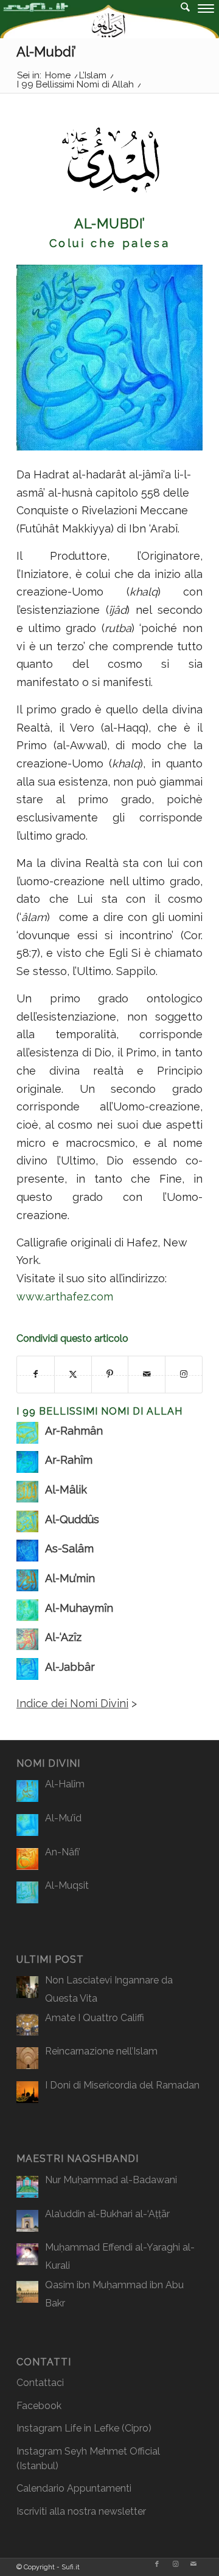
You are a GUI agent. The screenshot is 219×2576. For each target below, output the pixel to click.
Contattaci (40, 2383)
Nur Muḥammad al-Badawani (111, 2180)
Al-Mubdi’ (46, 52)
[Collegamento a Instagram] (175, 2564)
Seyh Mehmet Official (112, 2451)
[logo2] (88, 24)
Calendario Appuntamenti (74, 2488)
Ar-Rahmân (74, 1431)
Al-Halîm (65, 1784)
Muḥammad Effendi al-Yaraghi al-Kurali (120, 2256)
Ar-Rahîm (69, 1460)
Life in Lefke (92, 2428)
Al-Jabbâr (70, 1667)
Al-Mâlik (66, 1490)
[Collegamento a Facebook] (157, 2564)
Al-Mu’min (70, 1578)
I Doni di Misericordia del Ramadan (122, 2085)
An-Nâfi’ (63, 1852)
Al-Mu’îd (63, 1818)
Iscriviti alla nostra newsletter (81, 2511)
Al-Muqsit (67, 1885)
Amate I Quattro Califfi (95, 2018)
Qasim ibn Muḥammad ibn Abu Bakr (114, 2294)
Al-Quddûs (72, 1519)
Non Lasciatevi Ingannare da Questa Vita (109, 1989)
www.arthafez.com (65, 1296)
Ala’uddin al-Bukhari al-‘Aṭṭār (107, 2214)
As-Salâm (69, 1548)
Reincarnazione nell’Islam (101, 2051)
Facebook (39, 2406)
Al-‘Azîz (63, 1637)
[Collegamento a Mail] (193, 2564)
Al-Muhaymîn (79, 1608)
